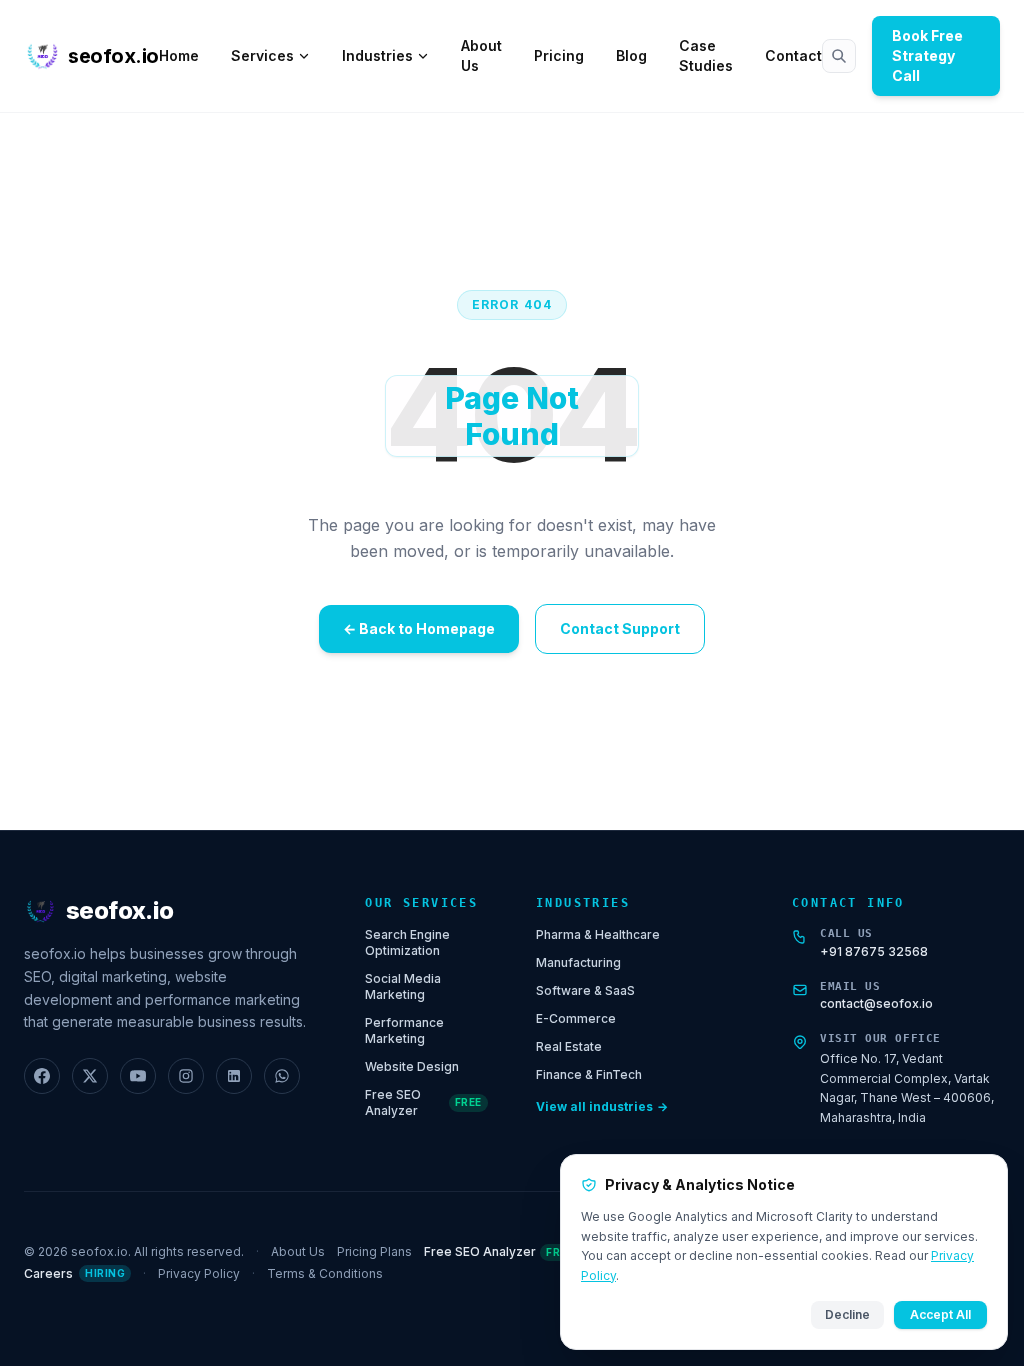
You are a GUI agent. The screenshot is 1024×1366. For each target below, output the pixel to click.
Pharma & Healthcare (598, 934)
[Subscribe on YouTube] (138, 1076)
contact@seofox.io (876, 1003)
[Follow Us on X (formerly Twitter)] (90, 1076)
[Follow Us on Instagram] (186, 1076)
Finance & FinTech (589, 1074)
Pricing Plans (374, 1251)
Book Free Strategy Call (927, 55)
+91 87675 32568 (874, 951)
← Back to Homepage (419, 628)
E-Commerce (576, 1018)
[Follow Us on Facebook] (42, 1076)
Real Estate (569, 1046)
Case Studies (706, 55)
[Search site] (839, 56)
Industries (377, 55)
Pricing (559, 55)
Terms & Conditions (325, 1273)
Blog (631, 55)
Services (262, 55)
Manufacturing (578, 962)
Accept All (940, 1314)
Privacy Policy (199, 1273)
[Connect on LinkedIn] (234, 1076)
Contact (793, 55)
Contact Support (620, 628)
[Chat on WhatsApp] (282, 1076)
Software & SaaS (585, 990)
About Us (481, 55)
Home (179, 55)
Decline (847, 1314)
